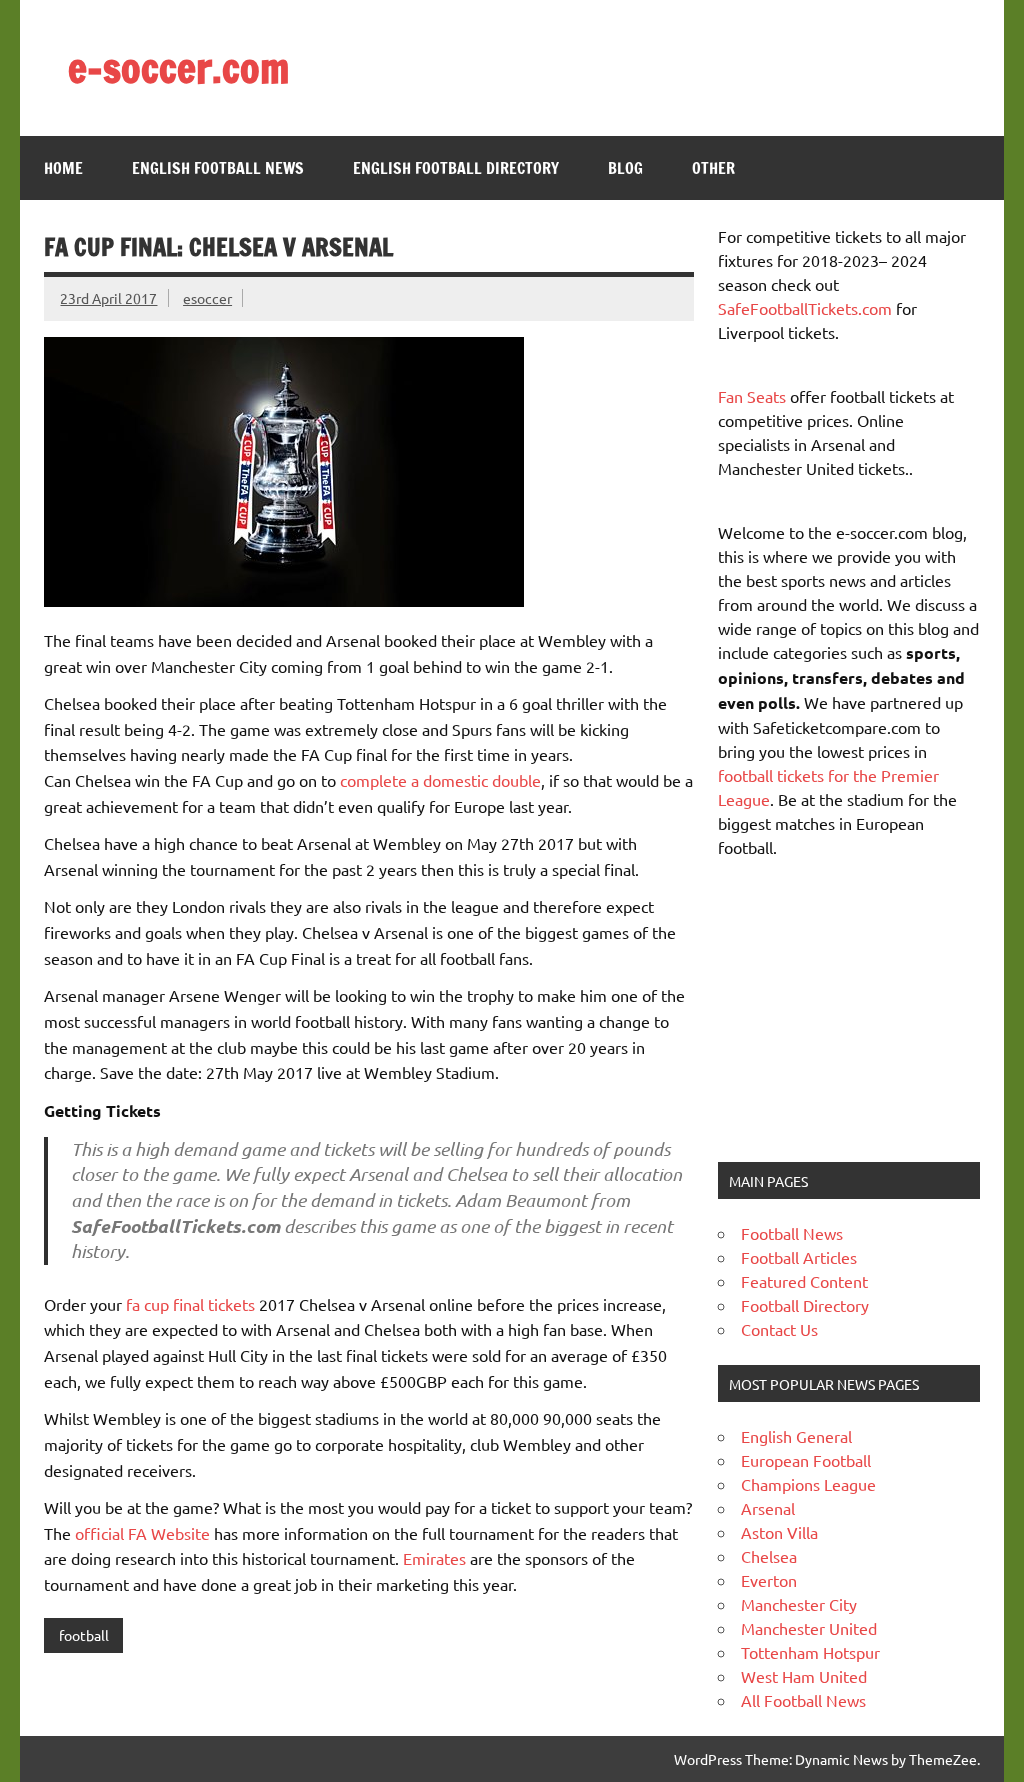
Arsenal (768, 1508)
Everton (769, 1580)
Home (63, 168)
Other (713, 168)
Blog (625, 168)
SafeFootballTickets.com (805, 308)
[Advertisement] (843, 1008)
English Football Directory (456, 168)
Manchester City (799, 1604)
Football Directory (805, 1305)
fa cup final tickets (190, 1304)
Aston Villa (779, 1532)
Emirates (434, 1558)
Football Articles (799, 1257)
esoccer (207, 298)
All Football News (803, 1700)
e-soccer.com (178, 67)
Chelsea (769, 1556)
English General (796, 1436)
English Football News (218, 168)
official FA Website (142, 1533)
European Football (806, 1460)
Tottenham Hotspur (810, 1652)
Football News (792, 1233)
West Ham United (804, 1676)
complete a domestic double (440, 780)
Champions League (808, 1484)
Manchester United (809, 1628)
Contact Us (779, 1329)
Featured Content (804, 1281)
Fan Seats (752, 396)
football (84, 1635)
